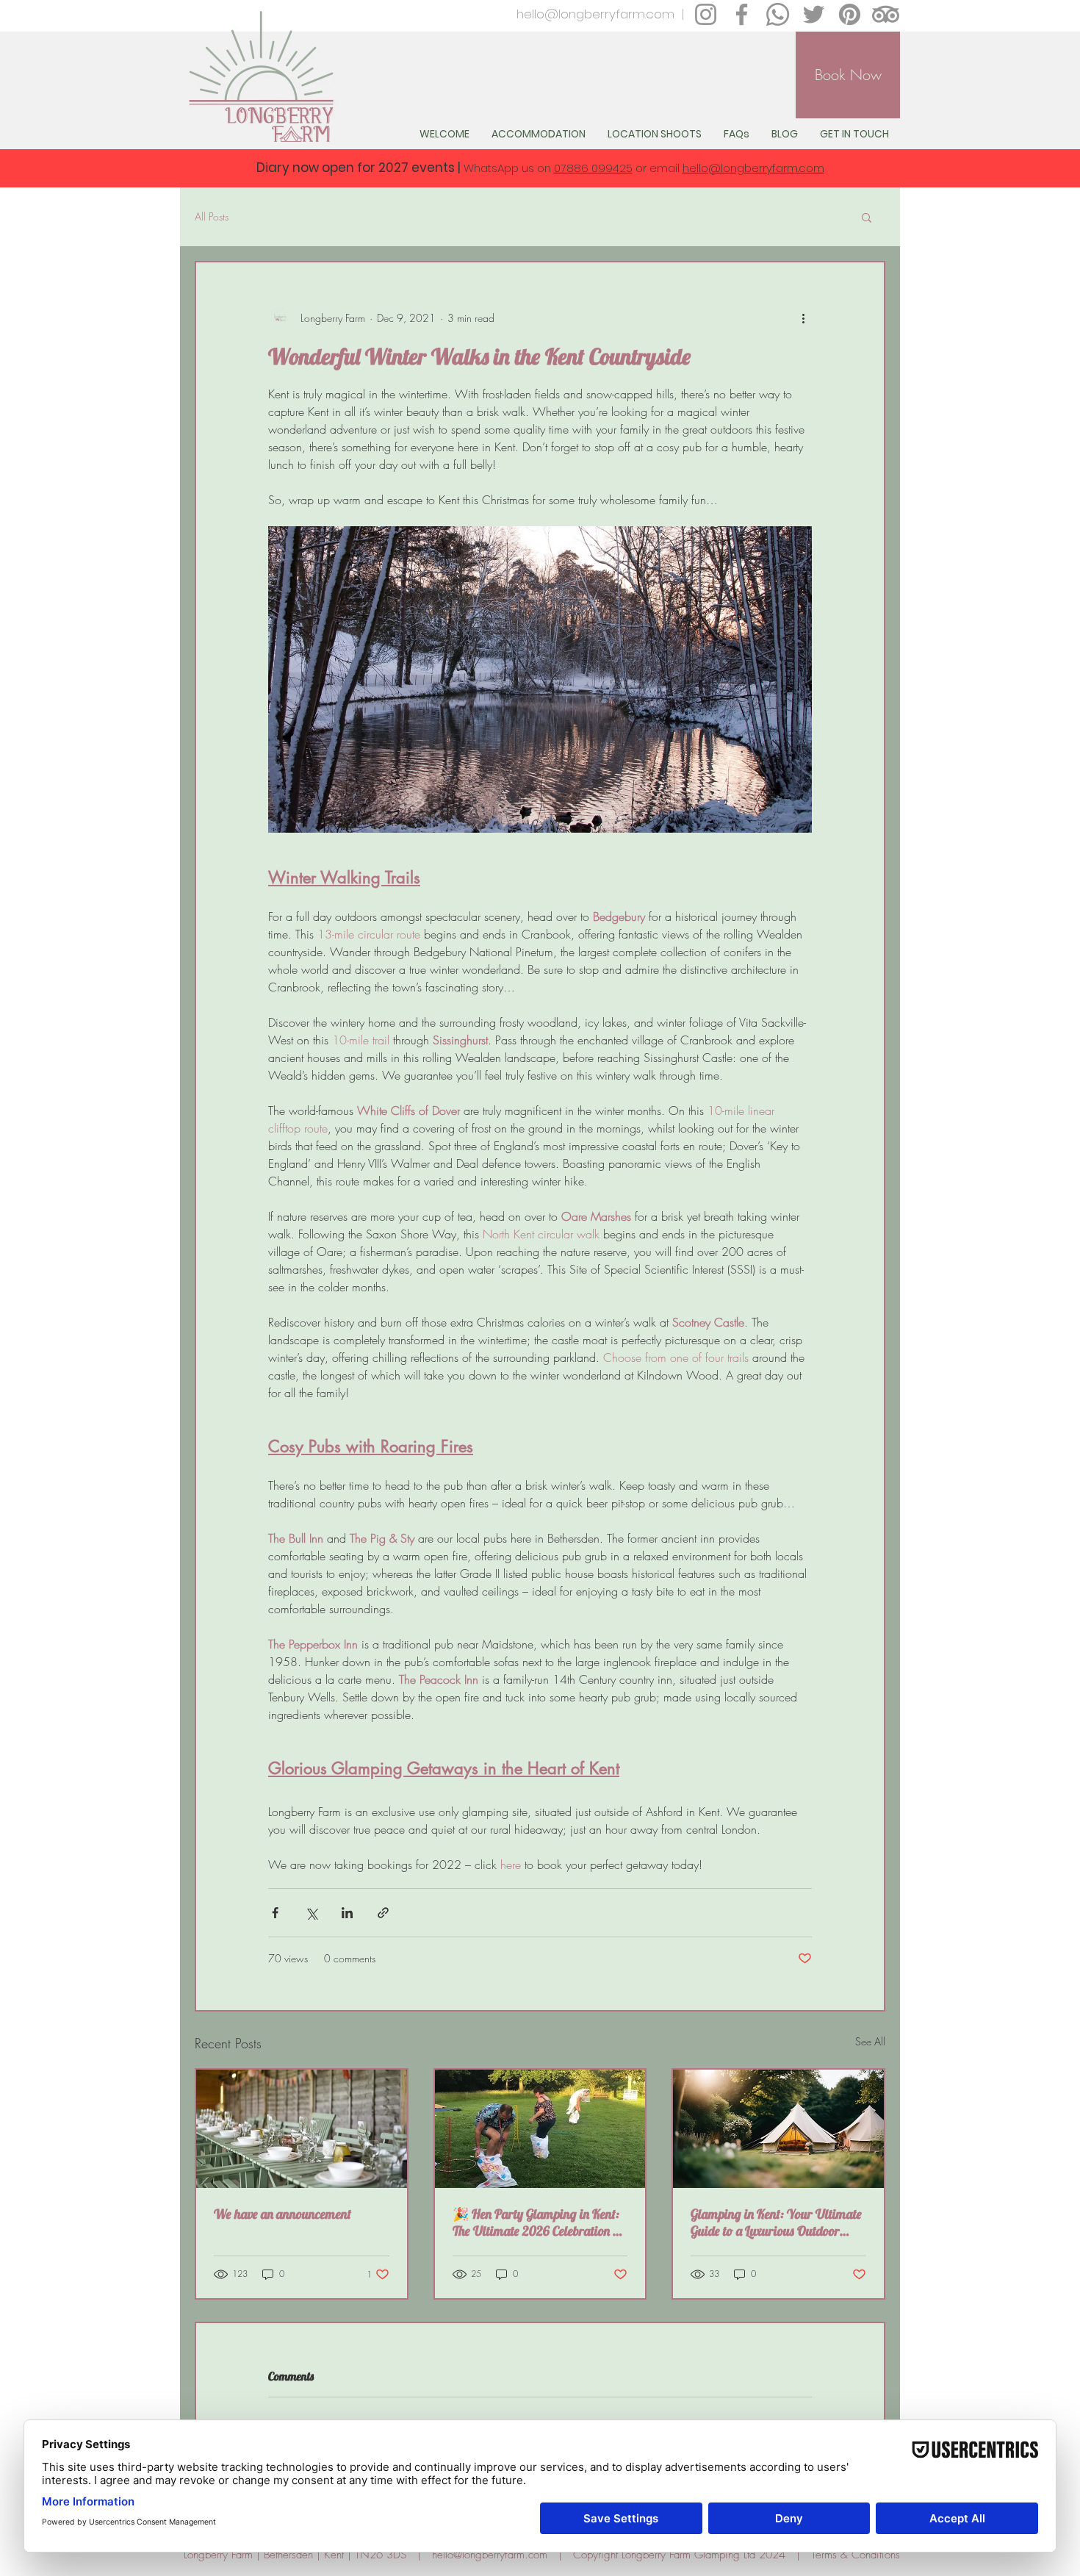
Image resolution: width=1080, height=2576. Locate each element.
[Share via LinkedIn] (347, 1913)
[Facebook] (742, 14)
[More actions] (803, 318)
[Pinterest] (850, 14)
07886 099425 (593, 168)
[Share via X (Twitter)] (311, 1913)
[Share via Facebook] (275, 1913)
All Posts (212, 216)
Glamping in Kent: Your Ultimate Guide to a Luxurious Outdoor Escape (776, 2222)
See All (870, 2041)
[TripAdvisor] (886, 14)
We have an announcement (282, 2214)
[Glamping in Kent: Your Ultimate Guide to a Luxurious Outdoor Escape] (778, 2129)
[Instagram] (706, 14)
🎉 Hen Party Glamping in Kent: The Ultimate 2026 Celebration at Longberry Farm (538, 2222)
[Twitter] (814, 14)
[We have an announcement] (302, 2129)
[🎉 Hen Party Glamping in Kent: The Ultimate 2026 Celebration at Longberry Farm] (540, 2129)
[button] (867, 217)
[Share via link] (383, 1913)
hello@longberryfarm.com (595, 14)
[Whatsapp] (778, 14)
